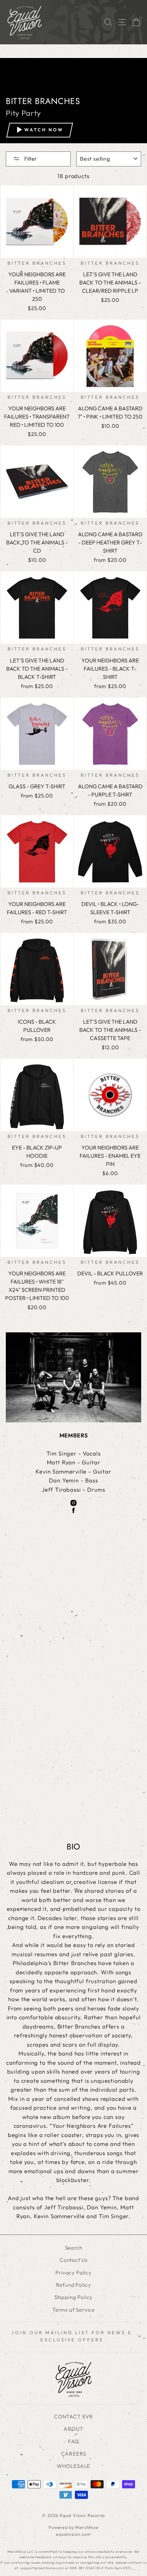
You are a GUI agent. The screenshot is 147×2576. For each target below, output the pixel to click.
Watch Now (44, 130)
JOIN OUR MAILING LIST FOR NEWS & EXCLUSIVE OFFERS (72, 2336)
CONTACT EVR (73, 2417)
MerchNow (87, 2527)
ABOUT (73, 2429)
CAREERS (74, 2454)
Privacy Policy (73, 2273)
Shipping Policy (73, 2297)
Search (74, 2248)
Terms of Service (73, 2310)
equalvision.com (73, 2534)
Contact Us (73, 2260)
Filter (30, 159)
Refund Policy (74, 2285)
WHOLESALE (73, 2466)
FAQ (73, 2441)
